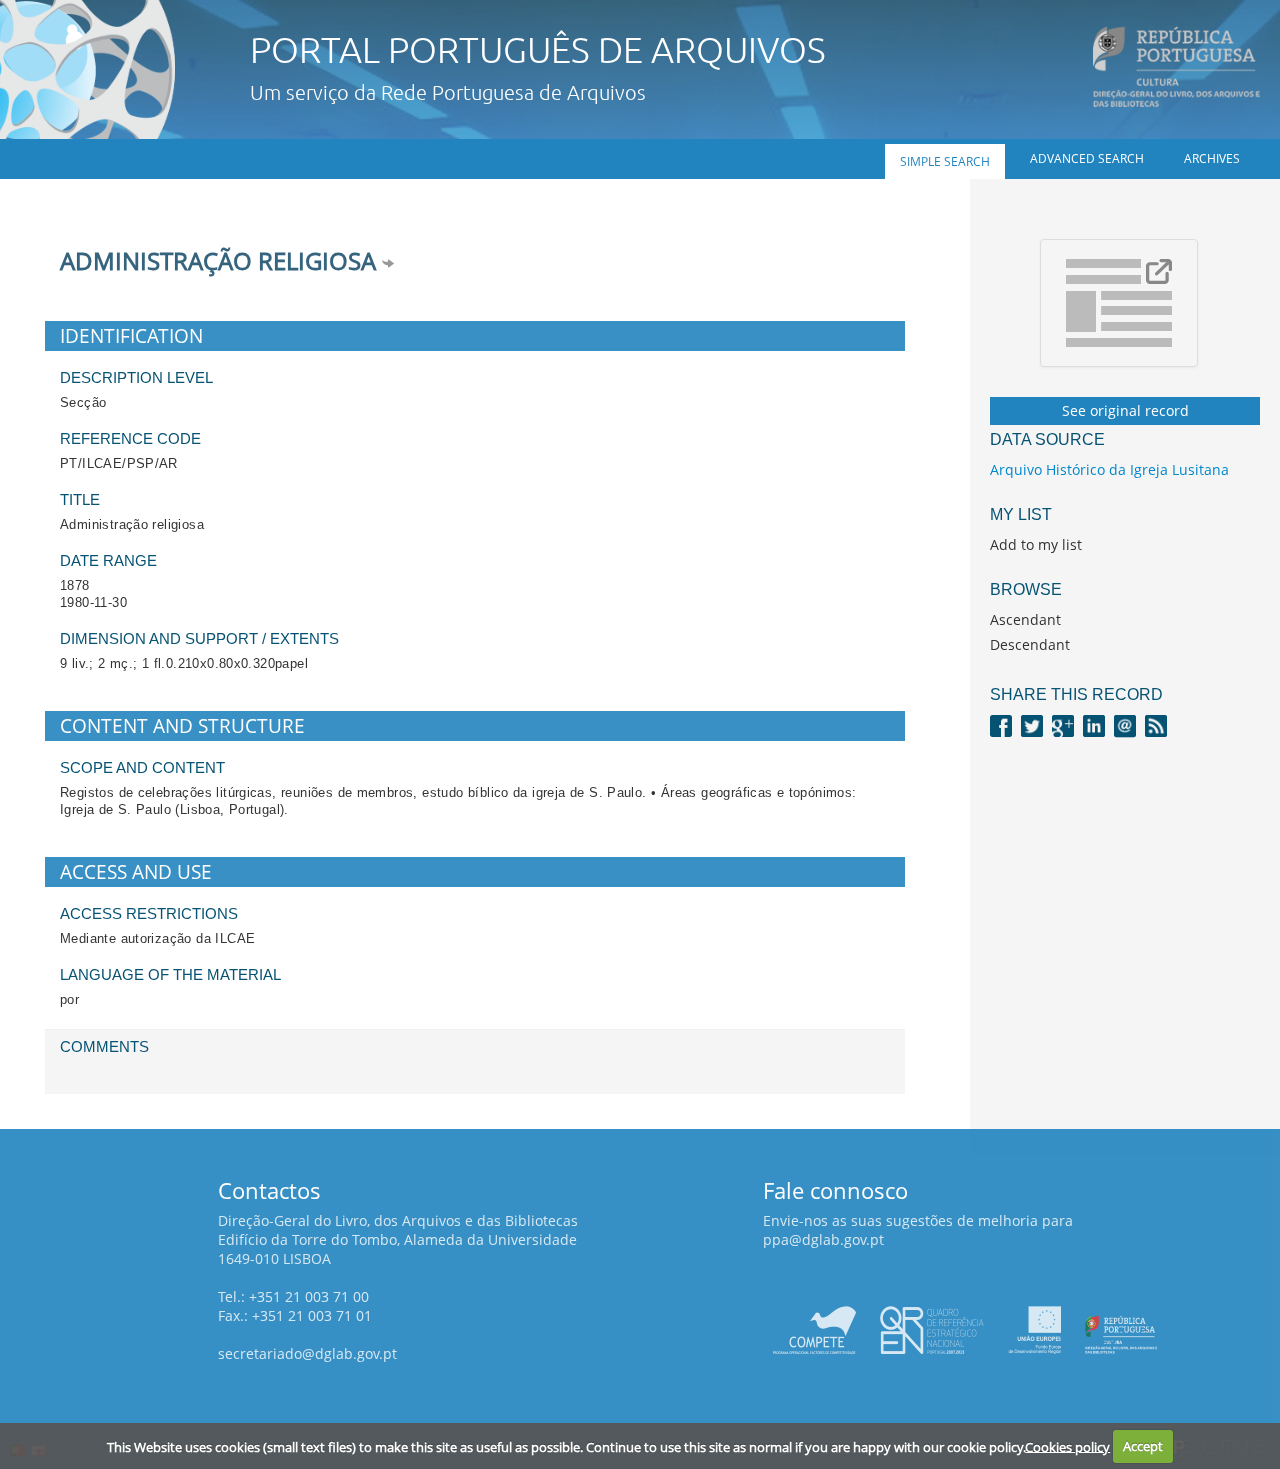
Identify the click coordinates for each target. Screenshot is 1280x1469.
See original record (1125, 410)
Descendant (1030, 644)
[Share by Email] (1125, 724)
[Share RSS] (1156, 724)
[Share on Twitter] (1032, 724)
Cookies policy (1067, 1446)
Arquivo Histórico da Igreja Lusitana (1109, 469)
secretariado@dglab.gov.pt (307, 1353)
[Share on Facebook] (1001, 724)
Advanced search (1087, 158)
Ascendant (1025, 619)
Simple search (945, 161)
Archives (1212, 158)
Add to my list (1036, 544)
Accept (1143, 1446)
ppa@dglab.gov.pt (823, 1239)
